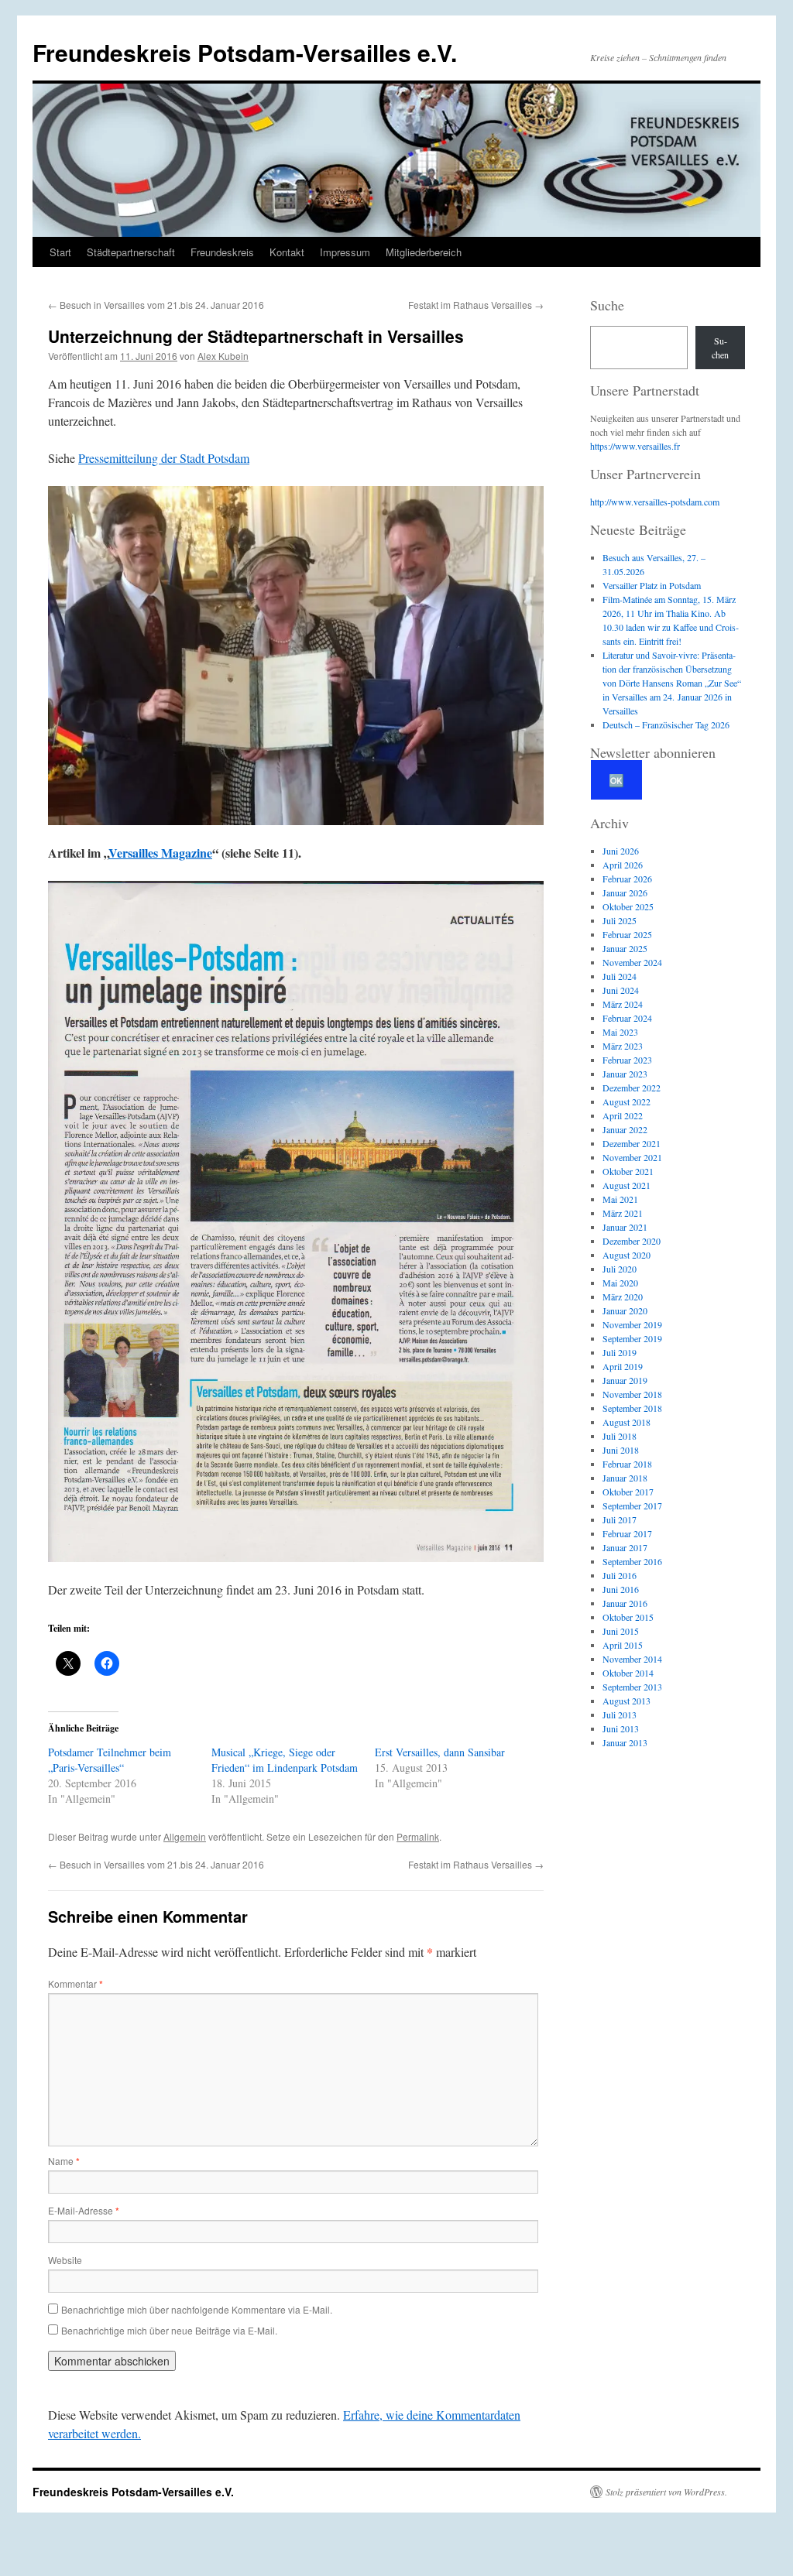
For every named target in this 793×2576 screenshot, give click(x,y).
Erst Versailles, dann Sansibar (440, 1752)
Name (64, 2161)
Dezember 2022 (632, 1088)
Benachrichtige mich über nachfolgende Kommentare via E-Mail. (197, 2309)
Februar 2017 (627, 1533)
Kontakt (287, 252)
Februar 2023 (627, 1060)
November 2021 (632, 1157)
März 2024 (623, 1004)
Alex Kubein (223, 356)
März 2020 (623, 1297)
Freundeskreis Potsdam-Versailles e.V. (245, 52)
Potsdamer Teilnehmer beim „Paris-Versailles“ (110, 1760)
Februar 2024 (627, 1018)
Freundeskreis (222, 252)
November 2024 (632, 962)
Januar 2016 (625, 1603)
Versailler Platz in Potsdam (652, 585)
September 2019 (632, 1338)
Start (60, 252)
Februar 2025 (627, 934)
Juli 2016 (620, 1575)
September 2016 (632, 1561)
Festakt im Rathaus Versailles (476, 305)
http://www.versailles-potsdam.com (655, 502)
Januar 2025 (625, 948)
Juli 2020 (620, 1269)
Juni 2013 (621, 1728)
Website (65, 2260)
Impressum (345, 252)
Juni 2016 (621, 1589)
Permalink (418, 1836)
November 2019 (632, 1324)
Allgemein (185, 1836)
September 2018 (632, 1408)
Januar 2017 (625, 1547)
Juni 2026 (621, 851)
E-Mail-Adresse (84, 2210)
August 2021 (627, 1185)
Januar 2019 (625, 1380)
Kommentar (76, 1983)
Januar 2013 (625, 1742)
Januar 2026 (625, 892)
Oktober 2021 (628, 1171)
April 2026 (623, 865)
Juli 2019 (620, 1352)
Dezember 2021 (632, 1143)
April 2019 (623, 1366)
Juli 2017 (620, 1519)
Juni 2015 (621, 1631)
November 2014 (632, 1659)
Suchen (720, 348)
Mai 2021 (620, 1199)
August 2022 (627, 1101)
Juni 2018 (621, 1450)
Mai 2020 (620, 1283)
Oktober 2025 (628, 906)
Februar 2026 (627, 879)
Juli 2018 (620, 1436)
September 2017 (632, 1506)
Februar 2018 (627, 1464)
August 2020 (627, 1255)
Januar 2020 (625, 1310)
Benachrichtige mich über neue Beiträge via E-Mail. (169, 2330)
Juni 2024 (621, 990)
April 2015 (623, 1645)
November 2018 (632, 1394)
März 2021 (623, 1213)
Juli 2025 (620, 920)
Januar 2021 (625, 1227)
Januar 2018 (625, 1478)
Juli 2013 (620, 1714)
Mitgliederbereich (424, 252)
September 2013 (632, 1687)
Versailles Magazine (160, 853)
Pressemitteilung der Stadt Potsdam (164, 458)
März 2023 (623, 1046)
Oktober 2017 (628, 1492)
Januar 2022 (625, 1129)
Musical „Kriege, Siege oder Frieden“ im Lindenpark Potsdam (285, 1760)
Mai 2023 (620, 1032)
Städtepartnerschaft (131, 252)
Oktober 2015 (628, 1617)
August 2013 (627, 1701)
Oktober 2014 (628, 1673)
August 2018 (627, 1422)
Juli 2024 (620, 976)
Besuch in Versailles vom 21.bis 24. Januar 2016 (156, 305)
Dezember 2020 (632, 1241)
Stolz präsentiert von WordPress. (666, 2492)
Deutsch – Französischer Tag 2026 (666, 724)
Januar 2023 (625, 1074)
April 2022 (623, 1115)
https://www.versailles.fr (635, 446)
